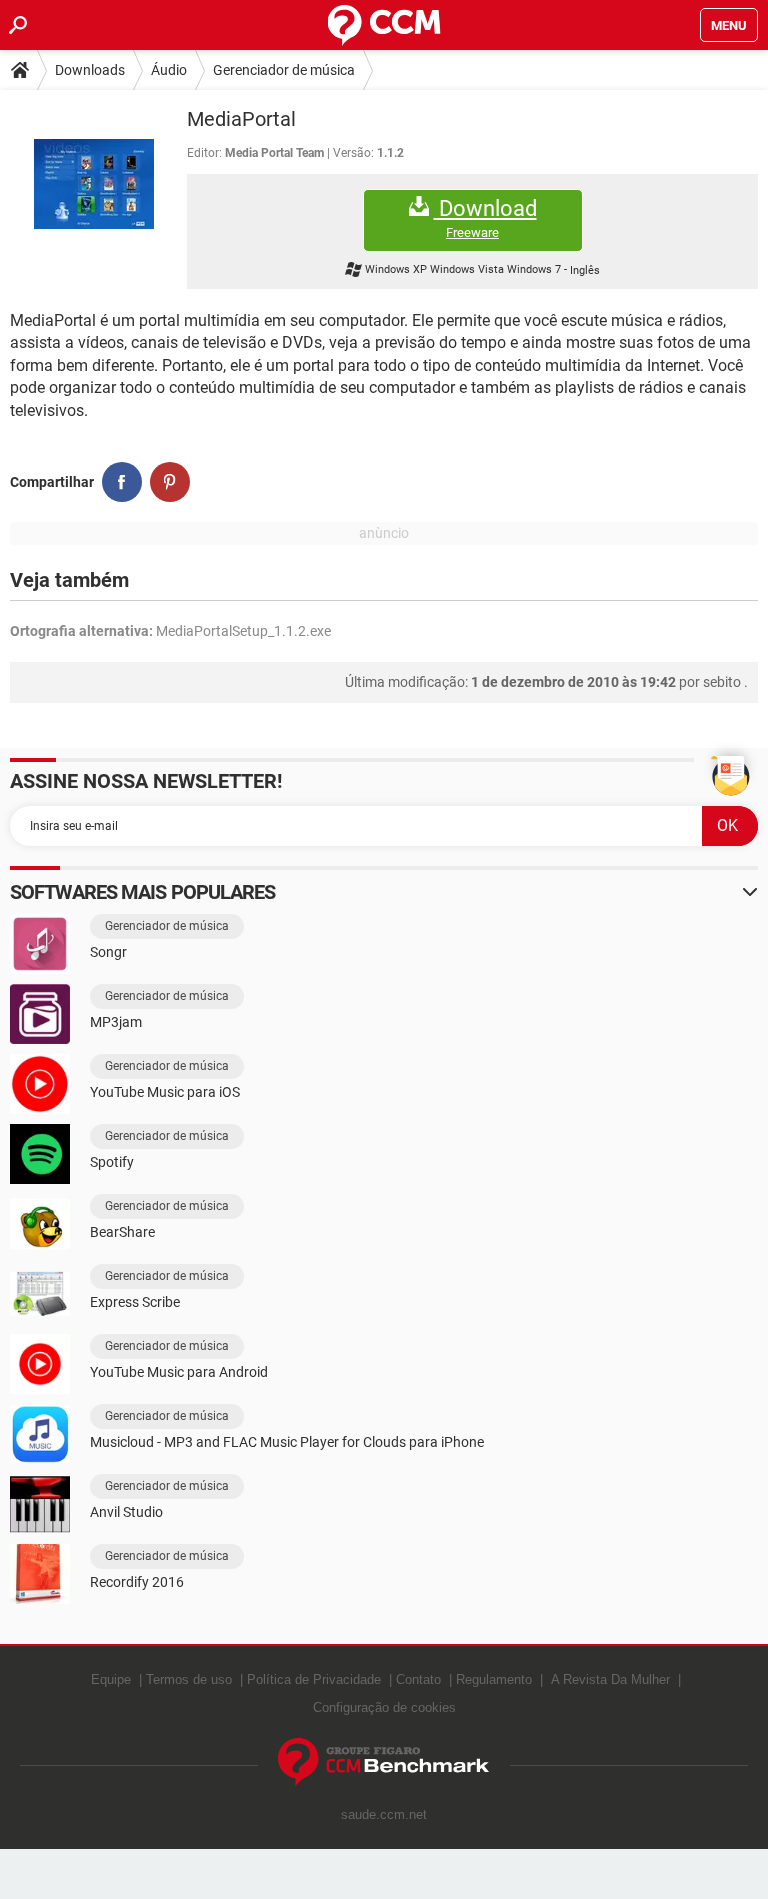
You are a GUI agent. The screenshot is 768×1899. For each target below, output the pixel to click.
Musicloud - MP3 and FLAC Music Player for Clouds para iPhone (287, 1442)
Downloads (90, 70)
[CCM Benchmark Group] (384, 1762)
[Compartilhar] (122, 482)
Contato (418, 1679)
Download (485, 218)
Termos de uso (189, 1679)
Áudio (169, 70)
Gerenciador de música (284, 70)
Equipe (111, 1679)
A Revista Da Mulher (610, 1679)
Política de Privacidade (314, 1679)
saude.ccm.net (384, 1814)
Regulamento (494, 1679)
